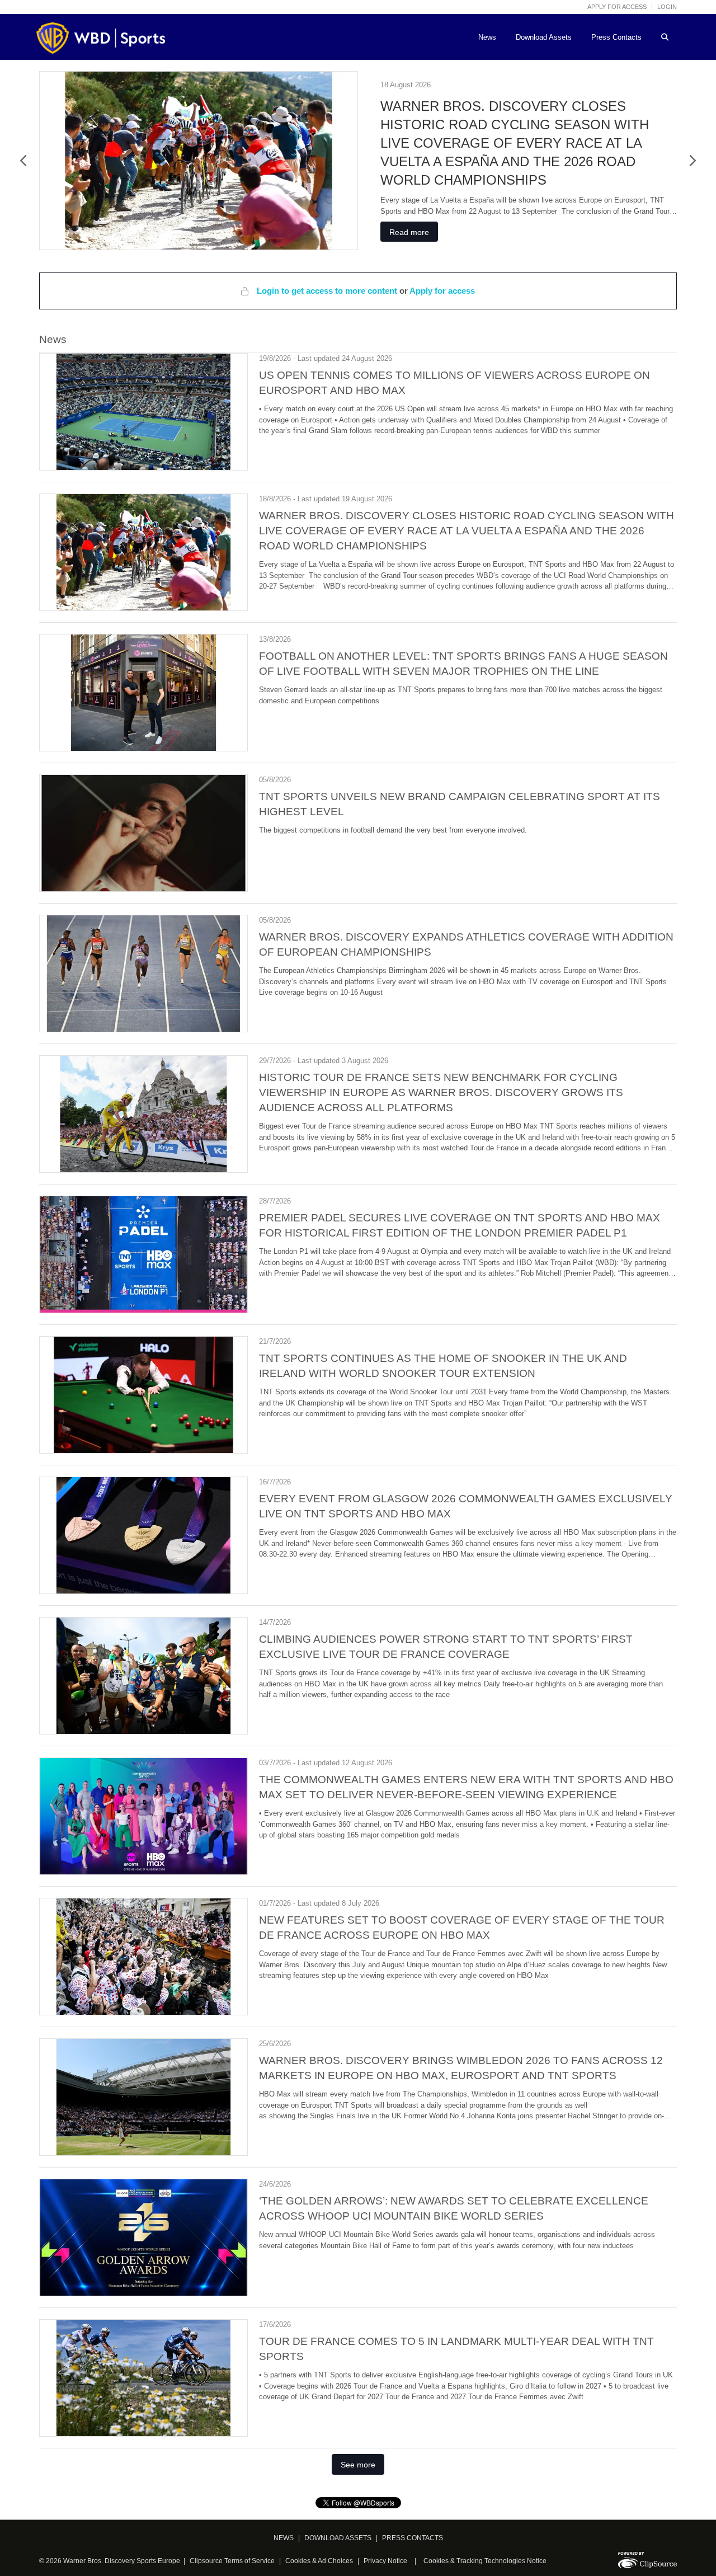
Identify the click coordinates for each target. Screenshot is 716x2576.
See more (358, 2465)
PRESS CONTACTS (413, 2538)
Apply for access (617, 7)
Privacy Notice (385, 2561)
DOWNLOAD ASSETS (338, 2538)
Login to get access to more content (328, 291)
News (487, 37)
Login (667, 7)
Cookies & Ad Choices (319, 2561)
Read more (409, 232)
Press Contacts (616, 37)
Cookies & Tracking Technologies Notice (485, 2561)
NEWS (284, 2538)
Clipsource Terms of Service (233, 2561)
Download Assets (544, 37)
